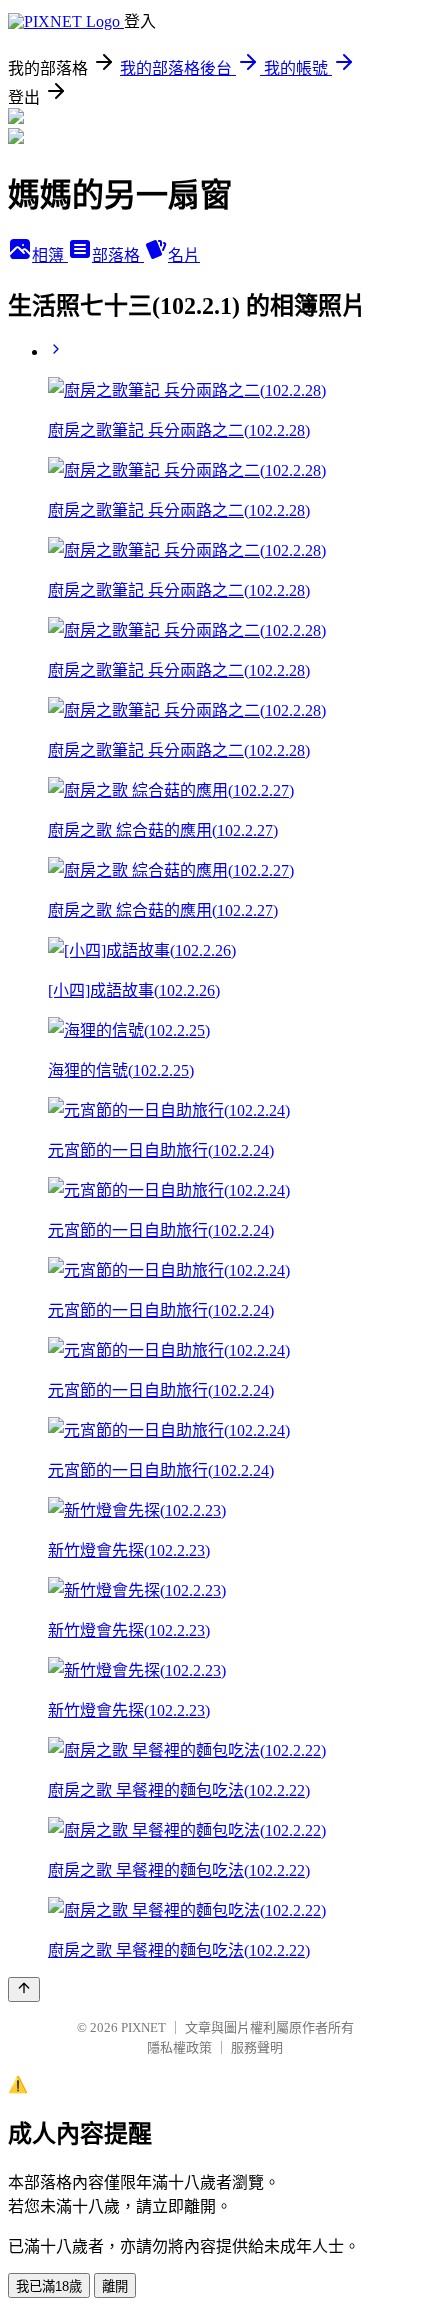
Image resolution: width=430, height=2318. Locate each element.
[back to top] (24, 1989)
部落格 (118, 255)
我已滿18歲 (49, 2286)
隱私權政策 (179, 2047)
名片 (184, 255)
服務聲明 (257, 2047)
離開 (115, 2286)
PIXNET (143, 2027)
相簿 (50, 255)
